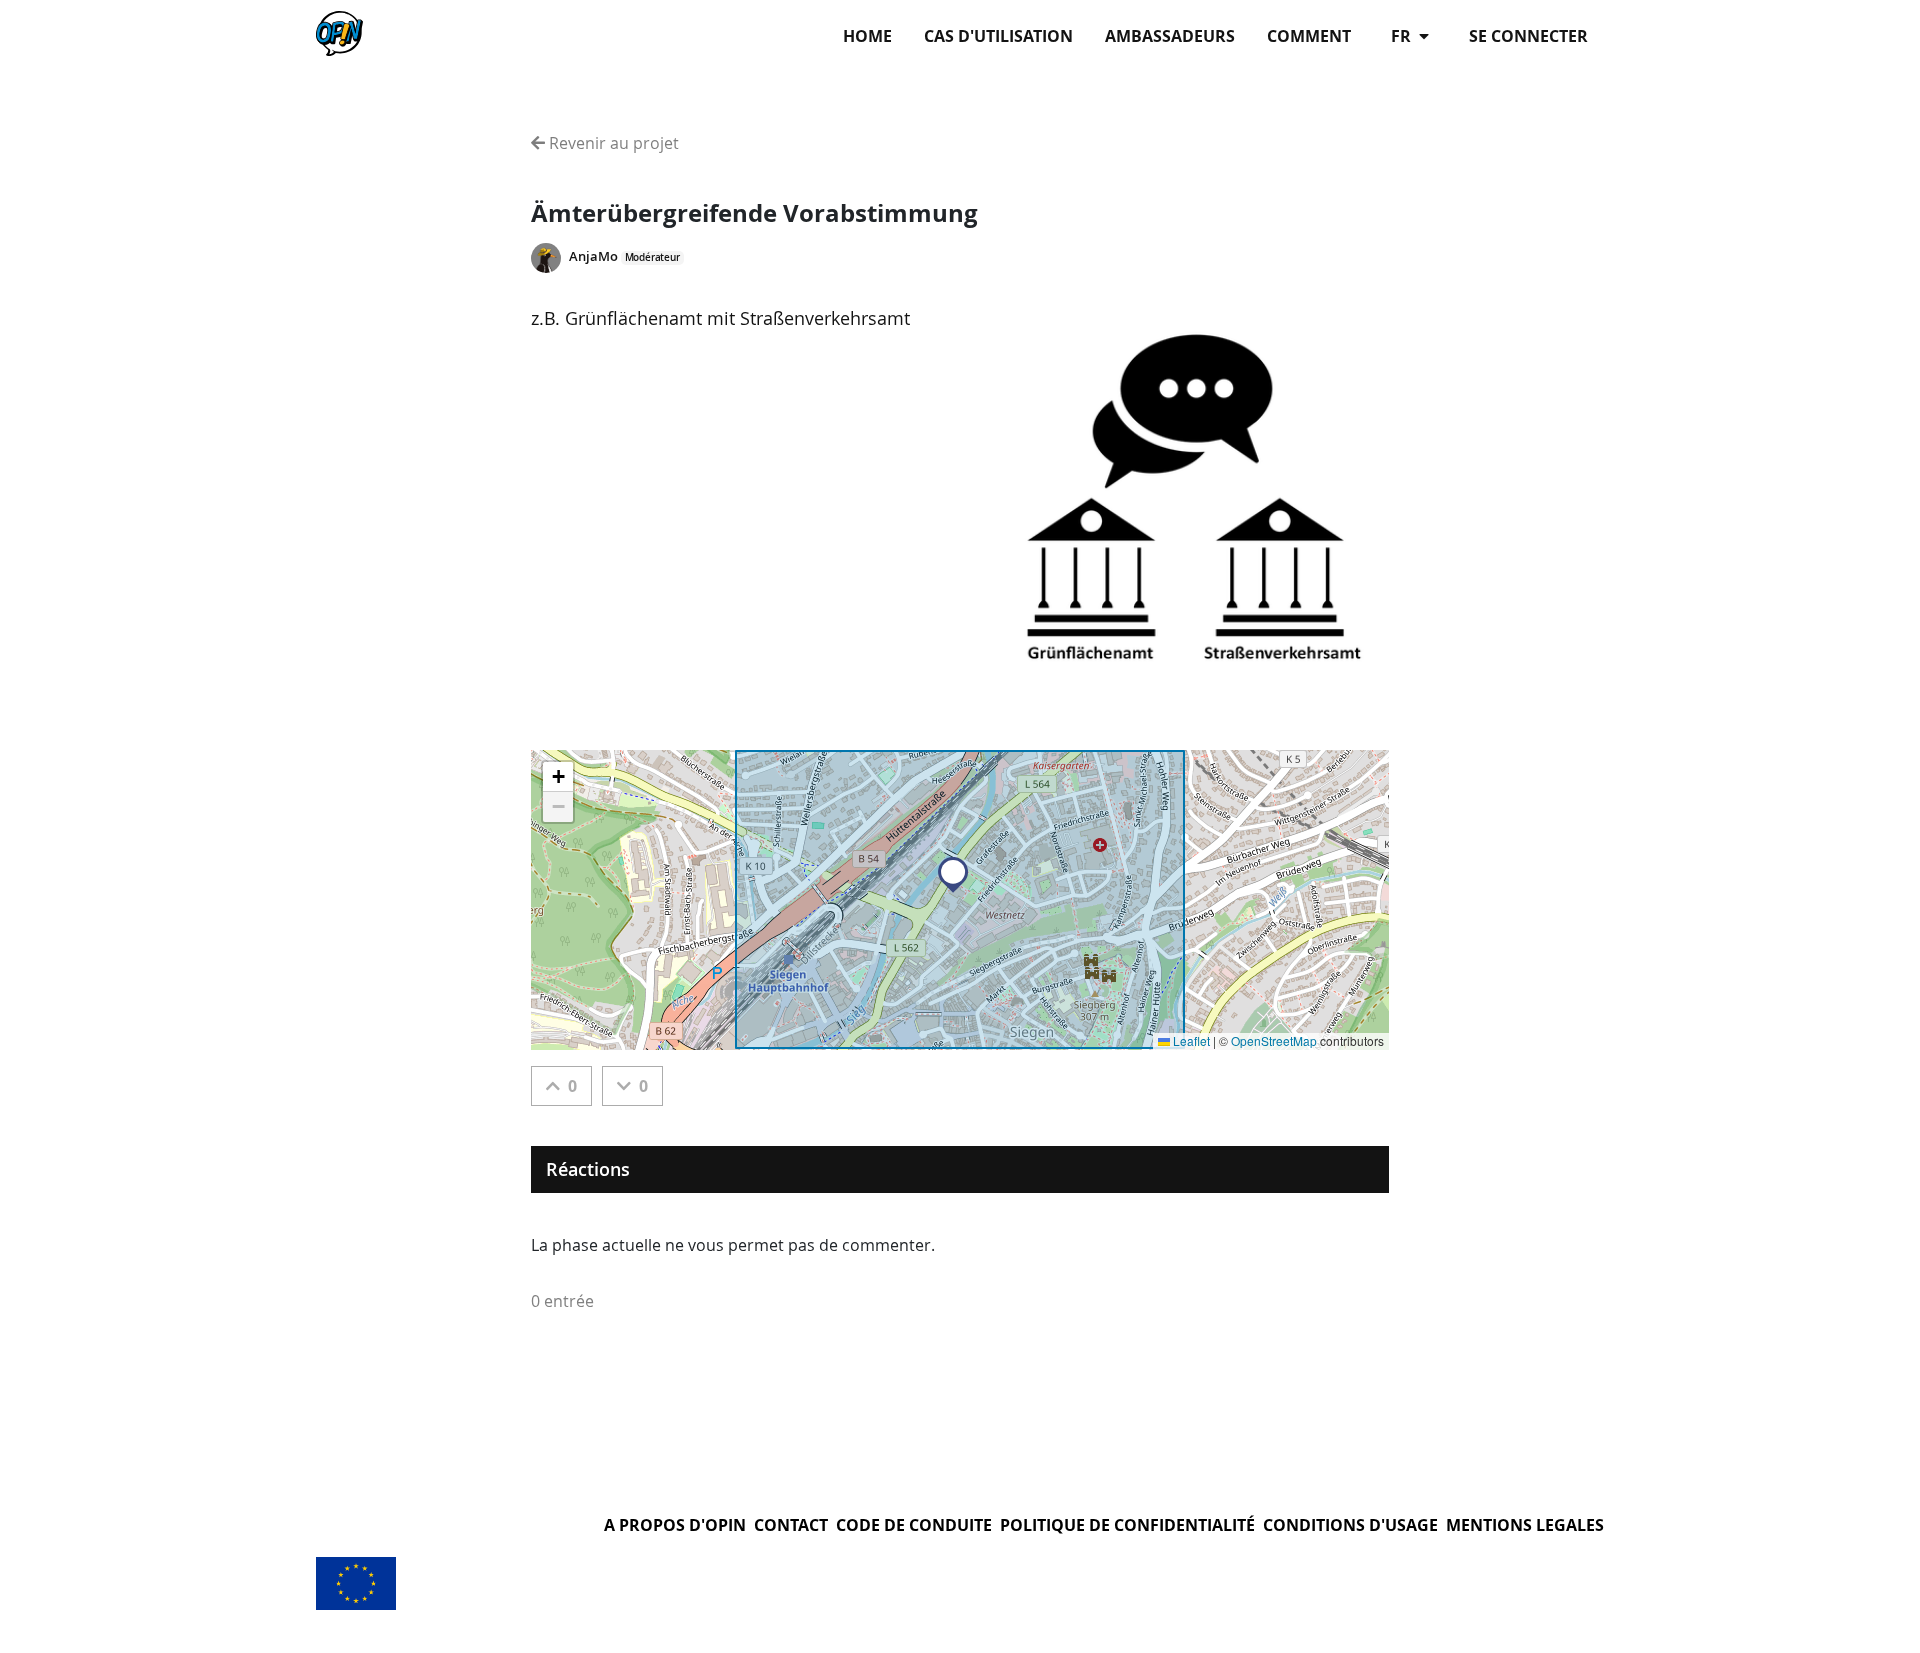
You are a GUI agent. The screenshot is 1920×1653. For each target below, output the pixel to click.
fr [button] (1403, 36)
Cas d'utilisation (998, 36)
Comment (1309, 36)
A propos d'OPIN (675, 1525)
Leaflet (1190, 1040)
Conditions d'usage (1350, 1525)
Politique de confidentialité (1127, 1525)
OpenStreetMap (1274, 1040)
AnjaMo (593, 256)
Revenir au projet (612, 143)
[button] (953, 875)
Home (867, 36)
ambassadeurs (1170, 36)
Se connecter (1528, 36)
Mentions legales (1525, 1525)
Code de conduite (914, 1525)
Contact (791, 1525)
